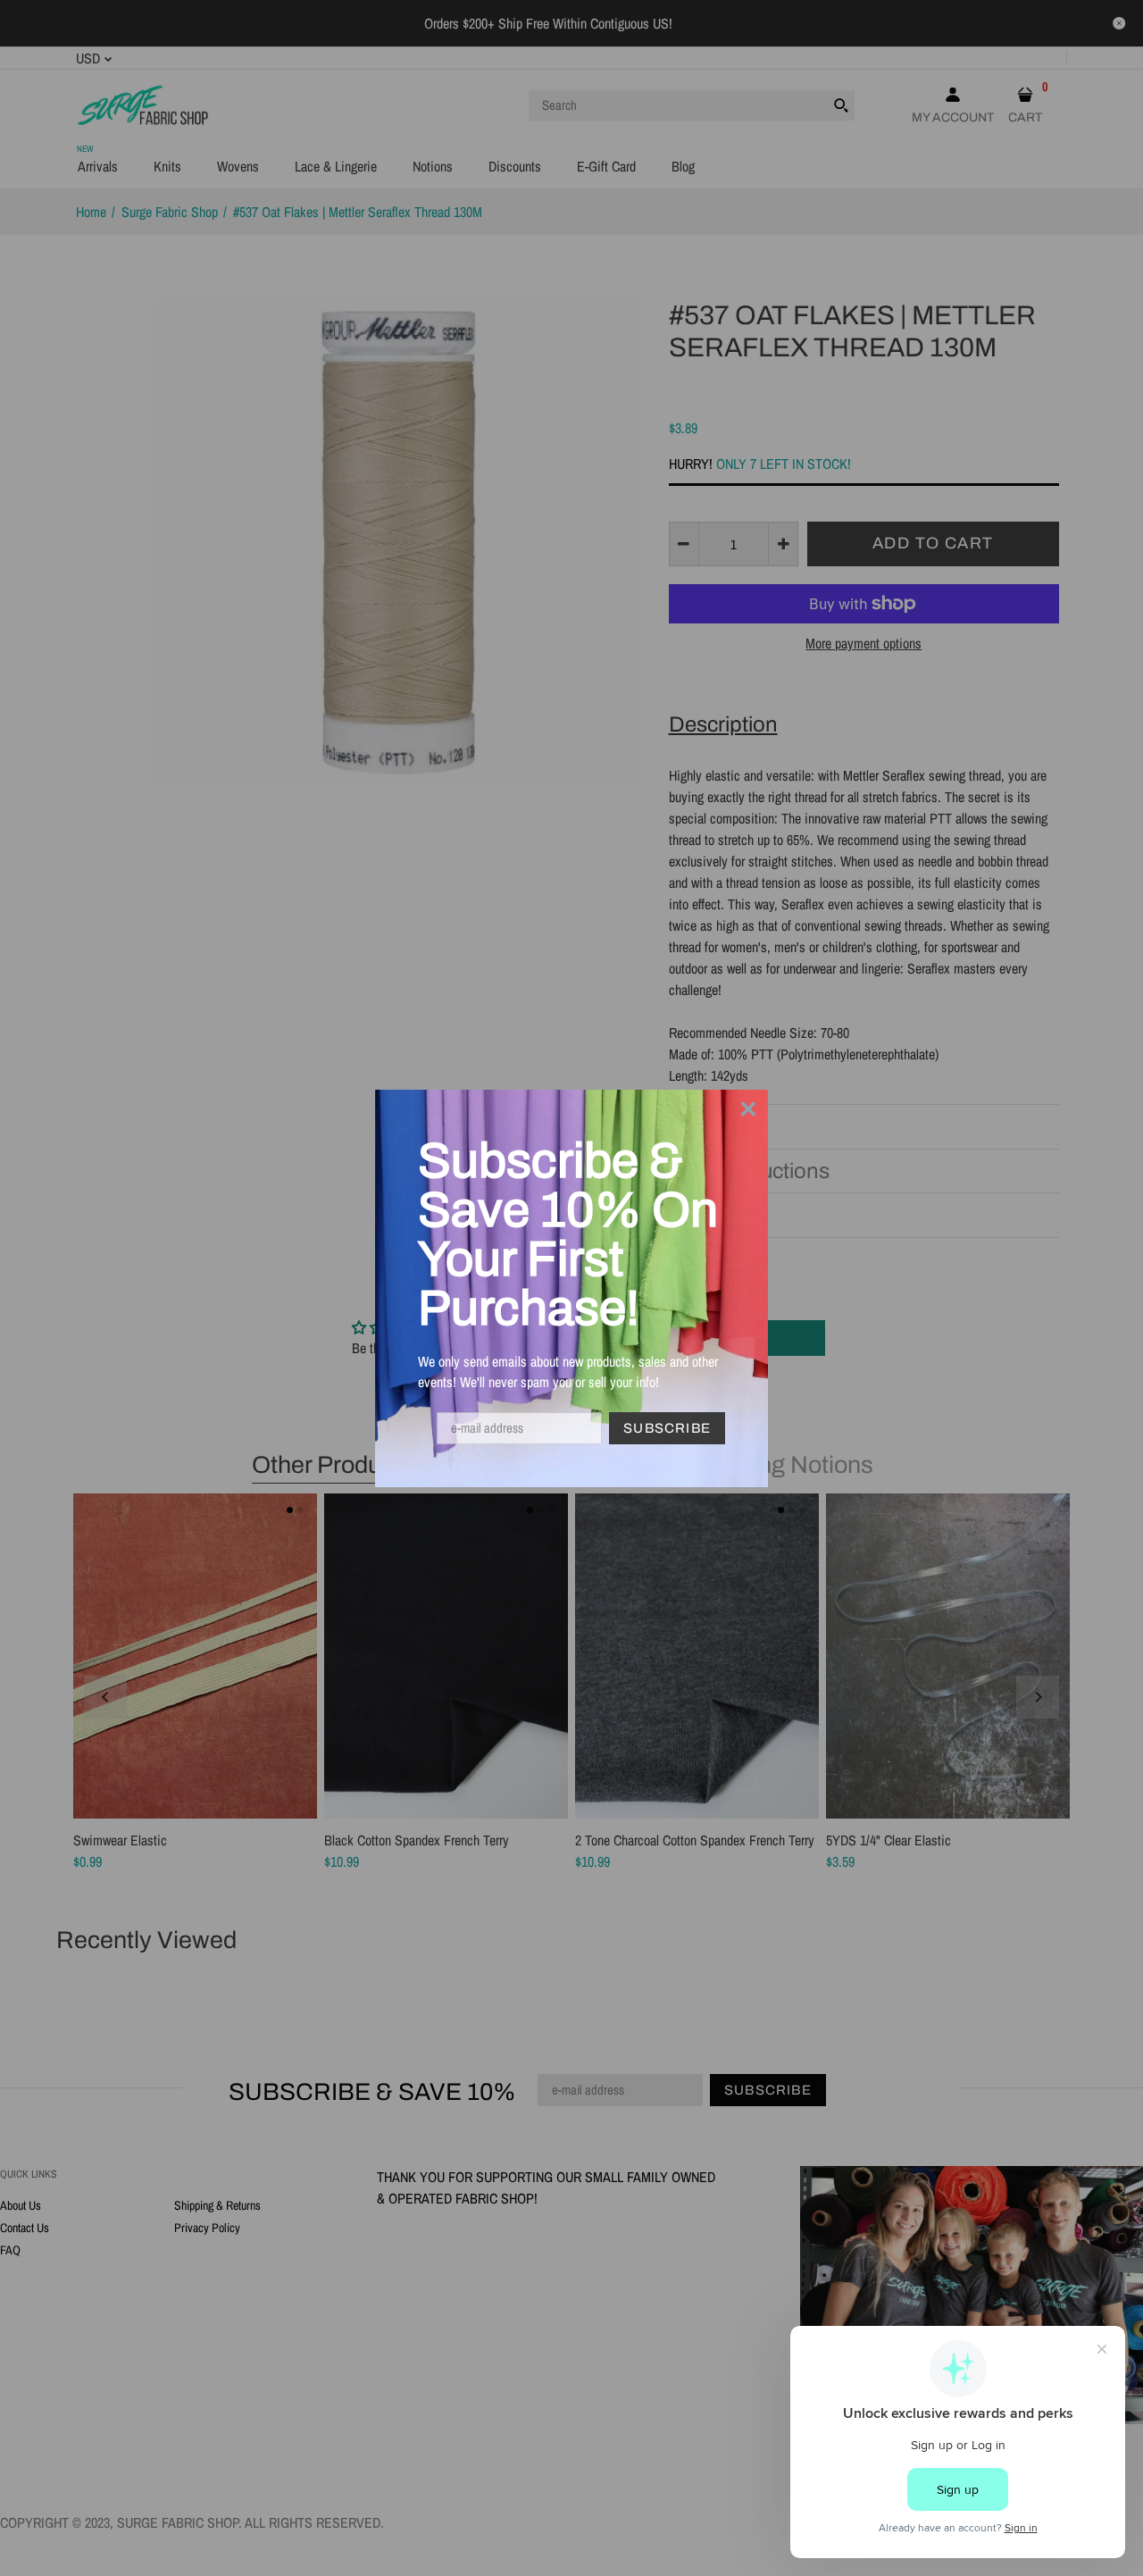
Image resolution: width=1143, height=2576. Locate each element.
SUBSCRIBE (667, 1428)
